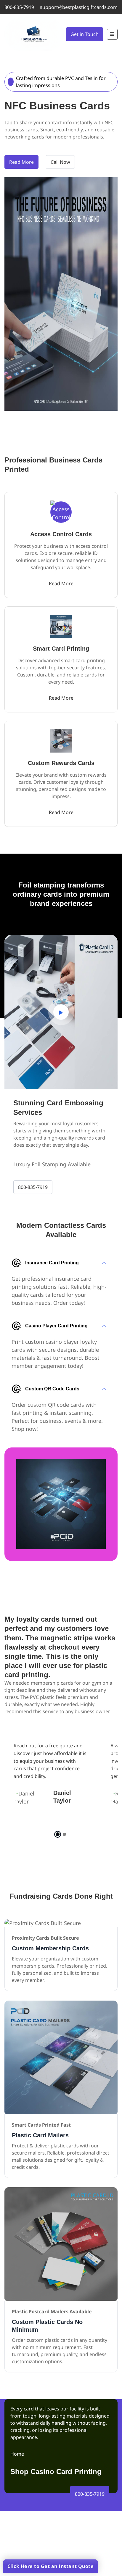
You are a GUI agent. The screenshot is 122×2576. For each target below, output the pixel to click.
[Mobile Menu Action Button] (112, 34)
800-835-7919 (19, 7)
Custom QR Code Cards (52, 1389)
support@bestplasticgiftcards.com (79, 7)
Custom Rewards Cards (61, 763)
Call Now (60, 162)
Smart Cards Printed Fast (41, 2125)
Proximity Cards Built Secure (45, 1938)
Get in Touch (85, 34)
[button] (58, 1834)
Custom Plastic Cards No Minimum (47, 2326)
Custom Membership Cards (50, 1948)
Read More (21, 162)
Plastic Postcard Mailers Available (52, 2311)
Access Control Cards (61, 534)
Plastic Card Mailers (40, 2135)
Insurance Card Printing (52, 1263)
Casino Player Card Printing (56, 1326)
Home (17, 2454)
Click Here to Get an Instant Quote (50, 2566)
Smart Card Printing (61, 649)
